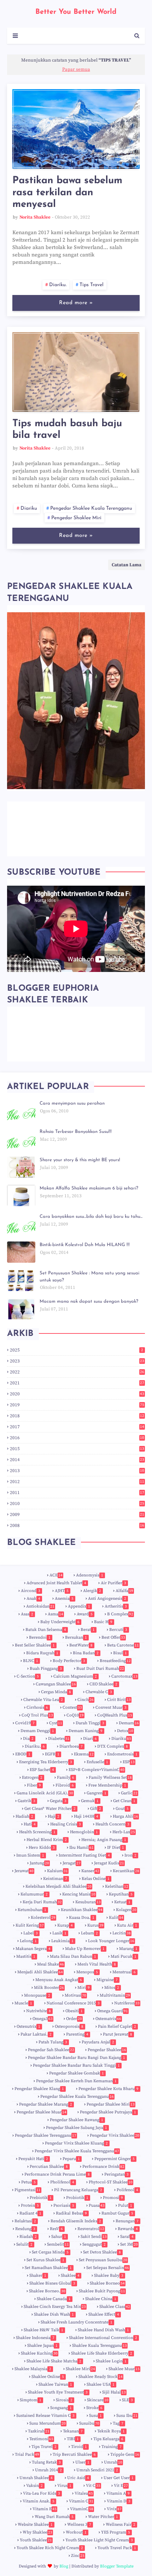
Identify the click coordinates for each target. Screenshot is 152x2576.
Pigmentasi (28, 2190)
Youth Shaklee (36, 2540)
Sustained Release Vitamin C (45, 2416)
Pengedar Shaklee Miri (76, 518)
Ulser (82, 2462)
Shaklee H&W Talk (43, 2330)
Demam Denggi (37, 1731)
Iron (130, 1855)
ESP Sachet (42, 1770)
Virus (64, 2486)
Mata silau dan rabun (73, 1956)
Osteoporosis (69, 2027)
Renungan (127, 2221)
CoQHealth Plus (115, 1715)
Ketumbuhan (32, 1910)
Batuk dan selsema (46, 1630)
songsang (61, 2408)
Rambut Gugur (117, 2213)
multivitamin (115, 1995)
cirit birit (119, 1700)
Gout (122, 1809)
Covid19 (25, 1723)
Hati (30, 1824)
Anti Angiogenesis (107, 1599)
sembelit (58, 2244)
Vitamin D (119, 2501)
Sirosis (64, 2400)
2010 (77, 1504)
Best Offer (113, 1637)
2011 (77, 1493)
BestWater (81, 1645)
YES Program (116, 2532)
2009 (77, 1515)
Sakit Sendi (94, 2237)
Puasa (97, 2205)
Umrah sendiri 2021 (97, 2470)
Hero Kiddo (42, 1848)
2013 (77, 1471)
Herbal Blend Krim (47, 1840)
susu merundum (48, 2423)
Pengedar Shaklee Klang (39, 2089)
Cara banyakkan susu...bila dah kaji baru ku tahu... (91, 1217)
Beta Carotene (123, 1645)
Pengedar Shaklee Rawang (77, 2120)
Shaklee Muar (124, 2369)
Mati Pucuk (124, 1956)
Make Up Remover (85, 1949)
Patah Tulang (53, 2042)
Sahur (59, 2237)
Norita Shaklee (35, 217)
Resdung (25, 2229)
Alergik (92, 1591)
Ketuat (122, 1902)
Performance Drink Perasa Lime (57, 2174)
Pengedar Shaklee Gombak (77, 2073)
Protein (30, 2205)
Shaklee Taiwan (55, 2384)
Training (112, 2447)
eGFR (52, 1754)
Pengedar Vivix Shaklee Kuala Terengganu (77, 2151)
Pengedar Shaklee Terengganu (46, 2135)
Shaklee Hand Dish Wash (103, 2330)
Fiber (34, 1785)
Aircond (31, 1591)
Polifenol (127, 2190)
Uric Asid (78, 2478)
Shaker (38, 2276)
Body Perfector (69, 1661)
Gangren (97, 1793)
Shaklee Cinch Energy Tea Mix (55, 2307)
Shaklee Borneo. (47, 2291)
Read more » (76, 303)
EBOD (23, 1754)
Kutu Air (127, 1925)
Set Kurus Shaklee (45, 2260)
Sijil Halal (114, 2392)
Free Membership (107, 1785)
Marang (128, 1949)
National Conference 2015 (73, 2003)
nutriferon (127, 2003)
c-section (28, 1676)
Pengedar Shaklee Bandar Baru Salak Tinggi (76, 2065)
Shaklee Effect (104, 2314)
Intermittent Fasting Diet (84, 1855)
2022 (77, 1372)
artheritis (116, 1606)
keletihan (117, 1886)
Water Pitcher (103, 2517)
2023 (77, 1361)
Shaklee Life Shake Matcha (54, 2361)
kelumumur (34, 1894)
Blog (64, 2566)
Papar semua (76, 69)
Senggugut (94, 2244)
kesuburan (88, 1902)
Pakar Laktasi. (36, 2034)
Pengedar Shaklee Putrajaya (108, 2112)
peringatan (116, 2174)
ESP (129, 1762)
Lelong (28, 1941)
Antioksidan (40, 1606)
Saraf (127, 2237)
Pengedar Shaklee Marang (46, 2104)
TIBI (73, 2439)
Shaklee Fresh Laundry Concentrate (77, 2322)
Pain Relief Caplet (117, 2027)
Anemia (64, 1599)
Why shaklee (37, 2532)
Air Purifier (113, 1583)
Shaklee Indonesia (35, 2338)
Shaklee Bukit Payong (102, 2291)
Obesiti (74, 2011)
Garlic (129, 1793)
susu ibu (127, 2416)
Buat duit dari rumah (100, 1669)
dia (28, 1739)
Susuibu (89, 2423)
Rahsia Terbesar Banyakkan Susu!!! (76, 1132)
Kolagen (126, 1910)
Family (66, 1778)
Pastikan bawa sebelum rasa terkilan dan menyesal (67, 193)
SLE (127, 2400)
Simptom (31, 2400)
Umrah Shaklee (36, 2478)
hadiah (24, 1816)
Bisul (120, 1653)
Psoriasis (64, 2205)
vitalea (84, 2493)
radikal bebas (71, 2213)
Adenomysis (90, 1575)
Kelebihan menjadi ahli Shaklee (59, 1886)
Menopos (87, 1972)
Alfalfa (124, 1591)
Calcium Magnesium (75, 1676)
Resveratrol (91, 2229)
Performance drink (103, 2167)
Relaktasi (25, 2221)
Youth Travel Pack (117, 2548)
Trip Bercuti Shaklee (74, 2455)
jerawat (24, 1871)
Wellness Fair (121, 2525)
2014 (77, 1460)
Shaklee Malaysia (33, 2369)
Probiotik (77, 2198)
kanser (90, 1871)
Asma (55, 1614)
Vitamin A (118, 2493)
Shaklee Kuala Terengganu (100, 2346)
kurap (65, 1925)
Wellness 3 (79, 2525)
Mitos (112, 1988)
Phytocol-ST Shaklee (111, 2182)
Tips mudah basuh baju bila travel (67, 430)
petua (28, 2182)
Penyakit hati (33, 2159)
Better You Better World (76, 12)
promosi (113, 2198)
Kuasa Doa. (82, 1918)
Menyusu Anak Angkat (59, 1980)
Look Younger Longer (111, 1941)
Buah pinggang (46, 1669)
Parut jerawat (118, 2034)
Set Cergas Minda (50, 2252)
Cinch (86, 1700)
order (74, 2019)
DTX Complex (113, 1746)
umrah (113, 2462)
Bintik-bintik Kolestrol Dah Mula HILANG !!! (85, 1245)
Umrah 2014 (48, 2470)
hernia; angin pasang (104, 1840)
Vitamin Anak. (39, 2501)
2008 (77, 1526)
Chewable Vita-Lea (43, 1700)
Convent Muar (111, 1707)
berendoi (40, 1637)
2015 (77, 1449)
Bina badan (86, 1653)
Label (31, 1933)
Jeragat (72, 1863)
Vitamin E (45, 2509)
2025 (77, 1350)
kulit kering (30, 1925)
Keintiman (55, 1879)
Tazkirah (39, 2431)
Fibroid (65, 1785)
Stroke (94, 2408)
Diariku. (58, 285)
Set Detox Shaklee (102, 2252)
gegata (58, 1801)
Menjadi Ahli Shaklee (40, 1972)
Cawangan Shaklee (56, 1684)
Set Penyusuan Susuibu (103, 2260)
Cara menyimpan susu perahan (72, 1103)
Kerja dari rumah (42, 1902)
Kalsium (57, 1871)
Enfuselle (97, 1762)
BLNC (31, 1661)
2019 (77, 1405)
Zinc (78, 2556)
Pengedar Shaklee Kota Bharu (109, 2089)
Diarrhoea (71, 1746)
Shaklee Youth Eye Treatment (58, 2392)
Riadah (28, 2237)
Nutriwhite (39, 2011)
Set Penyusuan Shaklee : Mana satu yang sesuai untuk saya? (89, 1277)
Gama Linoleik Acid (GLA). (45, 1793)
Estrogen (32, 1778)
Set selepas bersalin (108, 2268)
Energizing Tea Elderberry (46, 1762)
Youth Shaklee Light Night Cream (99, 2540)
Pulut (125, 2205)
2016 (77, 1438)
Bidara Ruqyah (42, 1653)
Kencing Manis (79, 1894)
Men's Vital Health (97, 1964)
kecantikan (126, 1871)
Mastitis (26, 1956)
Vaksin (34, 2486)
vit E (121, 2486)
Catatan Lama (127, 565)
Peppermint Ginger (115, 2159)
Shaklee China (101, 2299)
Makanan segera (33, 1949)
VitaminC (82, 2509)
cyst (56, 1723)
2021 (77, 1383)
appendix (79, 1606)
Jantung (39, 1863)
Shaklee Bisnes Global (52, 2283)
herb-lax (124, 1832)
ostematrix (108, 2019)
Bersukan (76, 1637)
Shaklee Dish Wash (54, 2314)
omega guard (113, 2011)
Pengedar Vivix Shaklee (115, 2135)
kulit (116, 1918)
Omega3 (43, 2019)
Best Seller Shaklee (35, 1645)
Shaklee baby (109, 2276)
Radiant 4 (30, 2213)
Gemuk (90, 1801)
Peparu (71, 2159)
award (85, 1614)
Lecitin (122, 1933)
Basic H (103, 1622)
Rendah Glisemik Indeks (76, 2221)
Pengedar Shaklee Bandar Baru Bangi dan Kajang (77, 2058)
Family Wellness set (110, 1778)
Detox (125, 1731)
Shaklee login (111, 2361)
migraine (107, 1980)
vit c (93, 2486)
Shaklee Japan (42, 2346)
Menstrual (124, 1972)
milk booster (49, 1988)
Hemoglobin (84, 1832)
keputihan (121, 1894)
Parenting (77, 2034)
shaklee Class (115, 2307)
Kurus (95, 1925)
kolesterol (43, 1918)
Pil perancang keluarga (78, 2190)
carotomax (124, 1676)
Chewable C (99, 1692)
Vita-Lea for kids (42, 2493)
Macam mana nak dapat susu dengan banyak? (89, 1301)
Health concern (112, 1824)
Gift (96, 1809)
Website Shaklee (35, 2525)
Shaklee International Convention (103, 2338)
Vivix (114, 2509)
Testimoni (41, 2439)
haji (54, 1816)
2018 (77, 1416)
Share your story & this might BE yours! (80, 1160)
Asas (27, 1614)
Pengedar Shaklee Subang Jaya (77, 2128)
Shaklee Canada (54, 2299)
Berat (88, 1630)
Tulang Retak (46, 2462)
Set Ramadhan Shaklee (48, 2268)
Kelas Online (96, 1879)
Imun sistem (30, 1855)
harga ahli (125, 1816)
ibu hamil (81, 1848)
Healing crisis (66, 1824)
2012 (77, 1482)
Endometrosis (122, 1754)
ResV (56, 2229)
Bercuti (118, 1630)
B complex (120, 1614)
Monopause (37, 1995)
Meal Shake (51, 1964)
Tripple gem (125, 2455)
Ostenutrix (28, 2027)
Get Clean (124, 1801)
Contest (72, 1707)
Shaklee (70, 2276)
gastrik (27, 1801)
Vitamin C (81, 2501)
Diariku (29, 508)
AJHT (62, 1591)
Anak (33, 1599)
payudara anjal (98, 2042)
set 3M (129, 2244)
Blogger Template (117, 2566)
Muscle (23, 2003)
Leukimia (62, 1941)
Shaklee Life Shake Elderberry (102, 2353)
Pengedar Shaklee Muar (42, 2112)
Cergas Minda (56, 1692)
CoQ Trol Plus (37, 1715)
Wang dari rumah (54, 2517)
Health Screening (37, 1832)
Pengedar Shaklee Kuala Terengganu (91, 508)
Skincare (98, 2400)
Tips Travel (92, 285)
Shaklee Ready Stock (101, 2377)
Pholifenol (62, 2182)
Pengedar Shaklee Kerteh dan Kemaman (76, 2081)
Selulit (24, 2244)
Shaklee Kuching (39, 2353)
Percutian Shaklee (49, 2167)
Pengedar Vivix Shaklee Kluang (76, 2143)
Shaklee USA (101, 2384)
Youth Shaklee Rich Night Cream (50, 2548)
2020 (77, 1394)
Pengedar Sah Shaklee (51, 2050)
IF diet (116, 1848)
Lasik (59, 1933)
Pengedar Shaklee (107, 2050)
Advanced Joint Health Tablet (56, 1583)
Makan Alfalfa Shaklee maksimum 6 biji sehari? (89, 1188)
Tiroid (79, 2447)
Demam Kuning (86, 1731)
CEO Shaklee (103, 1684)
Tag (118, 2423)
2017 (77, 1427)
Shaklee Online (48, 2377)
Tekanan (73, 2431)
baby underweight (60, 1622)
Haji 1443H (86, 1816)
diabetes (59, 1739)
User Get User (119, 2478)
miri (84, 1988)
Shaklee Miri (80, 2369)
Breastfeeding (115, 1661)
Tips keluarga (108, 2439)
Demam (129, 1723)
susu (95, 2416)
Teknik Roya (111, 2431)
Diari (90, 1739)
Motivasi (75, 1995)
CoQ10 (75, 1715)
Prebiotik (41, 2198)
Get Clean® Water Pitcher (50, 1809)
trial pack (27, 2455)
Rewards (128, 2229)
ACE (56, 1575)
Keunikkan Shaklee (82, 1910)
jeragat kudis (109, 1863)
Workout (76, 2532)
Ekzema (84, 1754)
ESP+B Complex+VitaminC (97, 1770)
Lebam (89, 1933)
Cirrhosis (37, 1707)
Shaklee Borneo (107, 2283)
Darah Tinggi (90, 1723)
